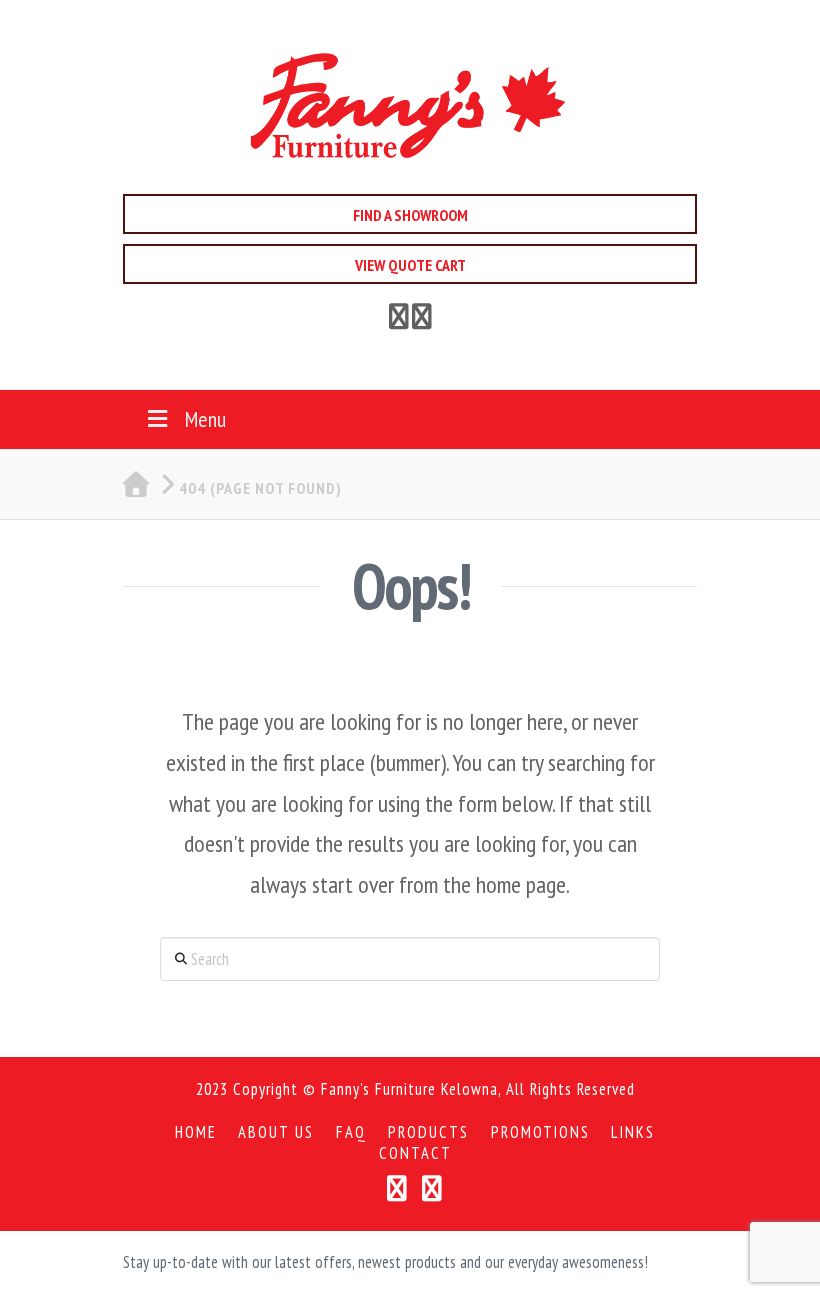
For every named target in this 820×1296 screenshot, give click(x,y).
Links (633, 1132)
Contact (415, 1153)
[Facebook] (399, 320)
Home (196, 1132)
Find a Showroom (410, 215)
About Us (276, 1132)
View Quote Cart (410, 265)
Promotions (540, 1132)
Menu (205, 419)
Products (428, 1132)
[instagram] (422, 320)
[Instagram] (432, 1188)
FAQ (351, 1132)
